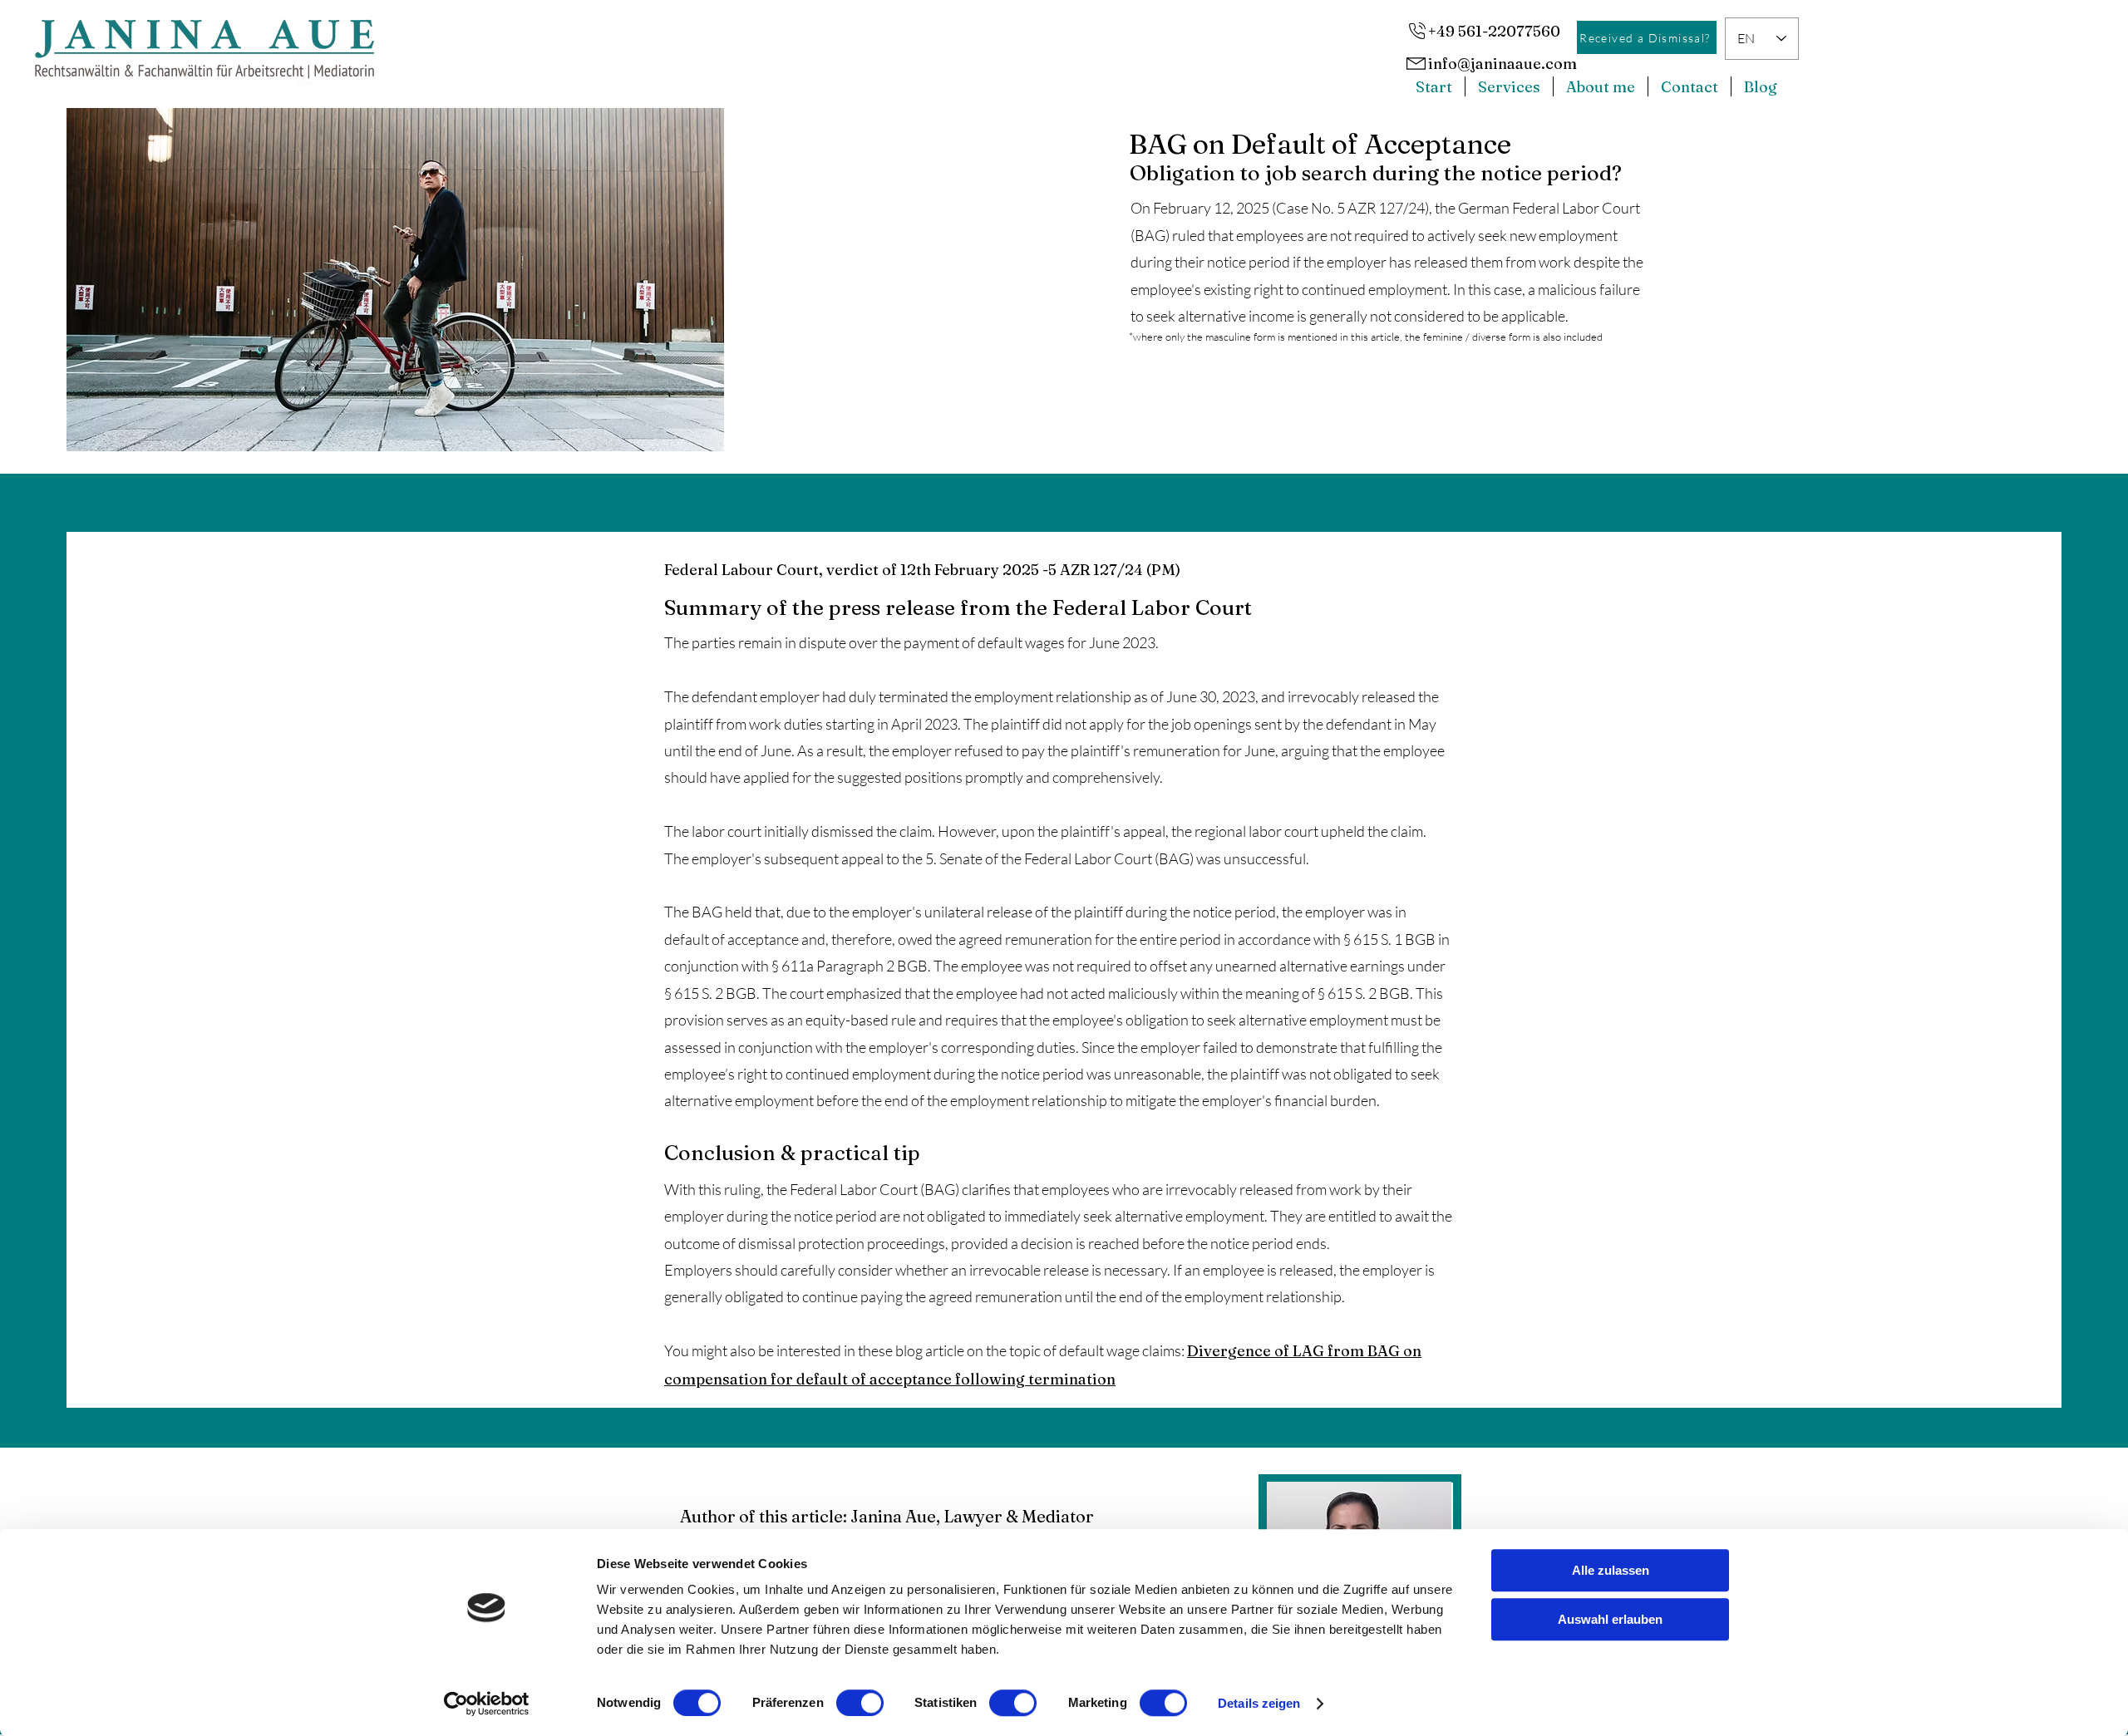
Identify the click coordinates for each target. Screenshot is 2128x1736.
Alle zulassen (1611, 1570)
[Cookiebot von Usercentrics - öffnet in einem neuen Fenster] (487, 1704)
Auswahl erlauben (1610, 1619)
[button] (1509, 86)
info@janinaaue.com (1502, 64)
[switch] (860, 1703)
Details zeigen (1259, 1703)
